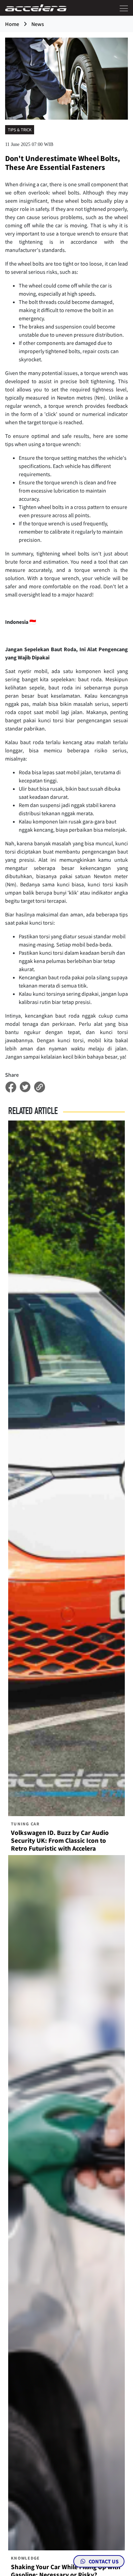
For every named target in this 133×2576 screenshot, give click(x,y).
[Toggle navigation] (122, 8)
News (38, 24)
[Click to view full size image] (66, 78)
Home (12, 24)
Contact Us (103, 2561)
